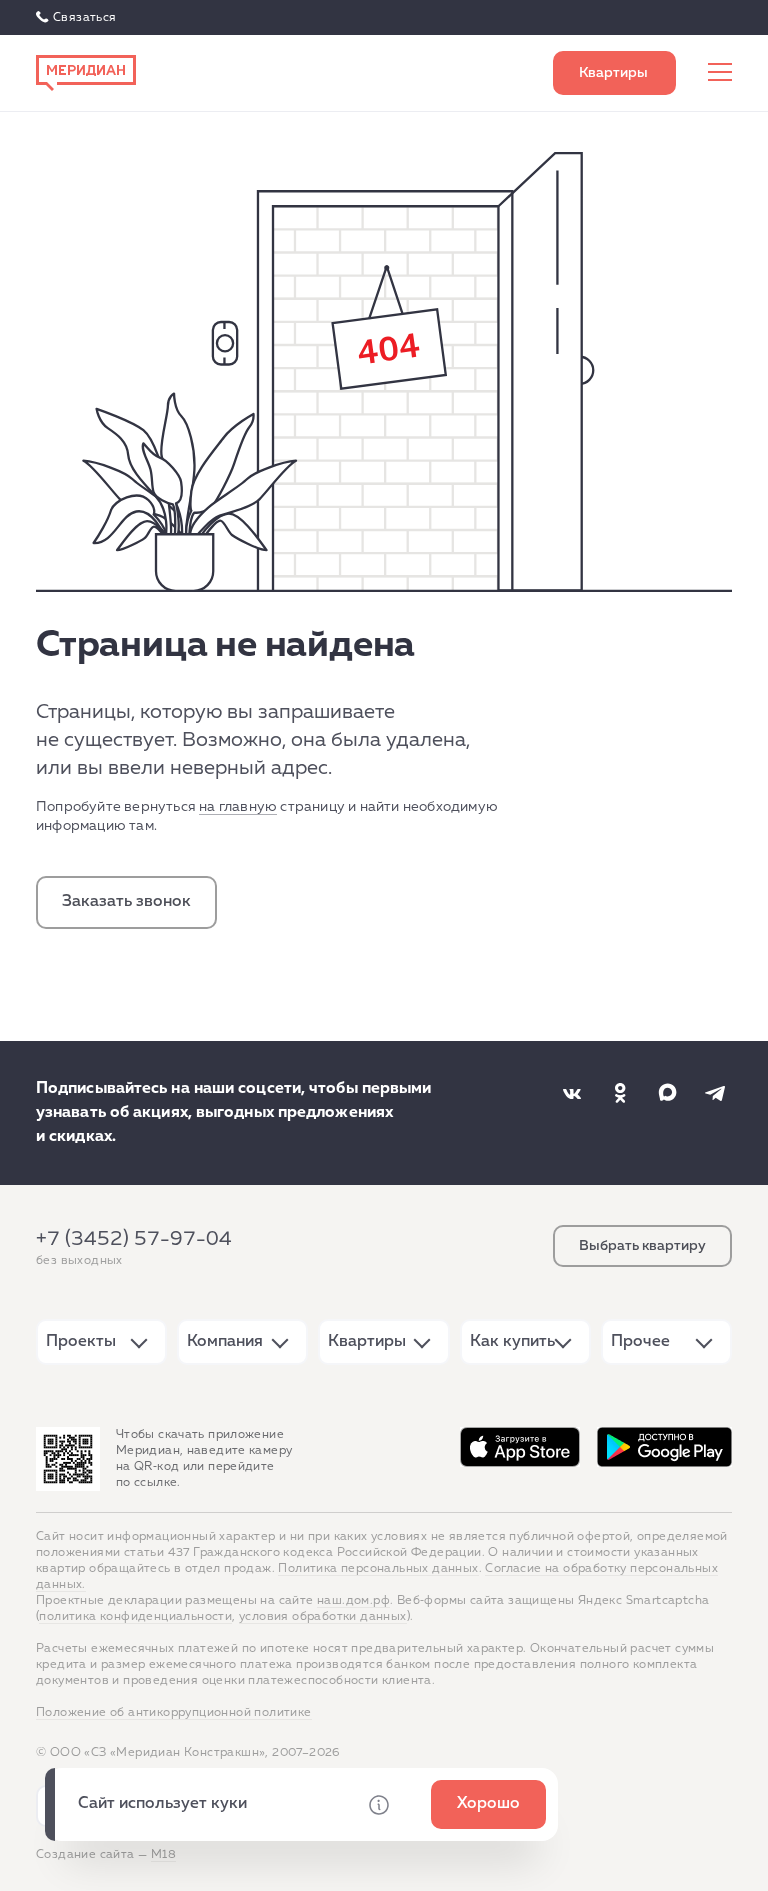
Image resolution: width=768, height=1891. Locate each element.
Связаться (85, 18)
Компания (225, 1342)
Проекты (81, 1342)
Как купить (512, 1342)
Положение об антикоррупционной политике (174, 1713)
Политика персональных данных (378, 1569)
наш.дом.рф (353, 1601)
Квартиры (367, 1342)
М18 (163, 1855)
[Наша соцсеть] (572, 1093)
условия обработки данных (323, 1617)
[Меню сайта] (720, 73)
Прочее (640, 1342)
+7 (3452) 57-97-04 (134, 1239)
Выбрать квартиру (614, 73)
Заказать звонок (126, 902)
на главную (238, 807)
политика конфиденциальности (135, 1617)
